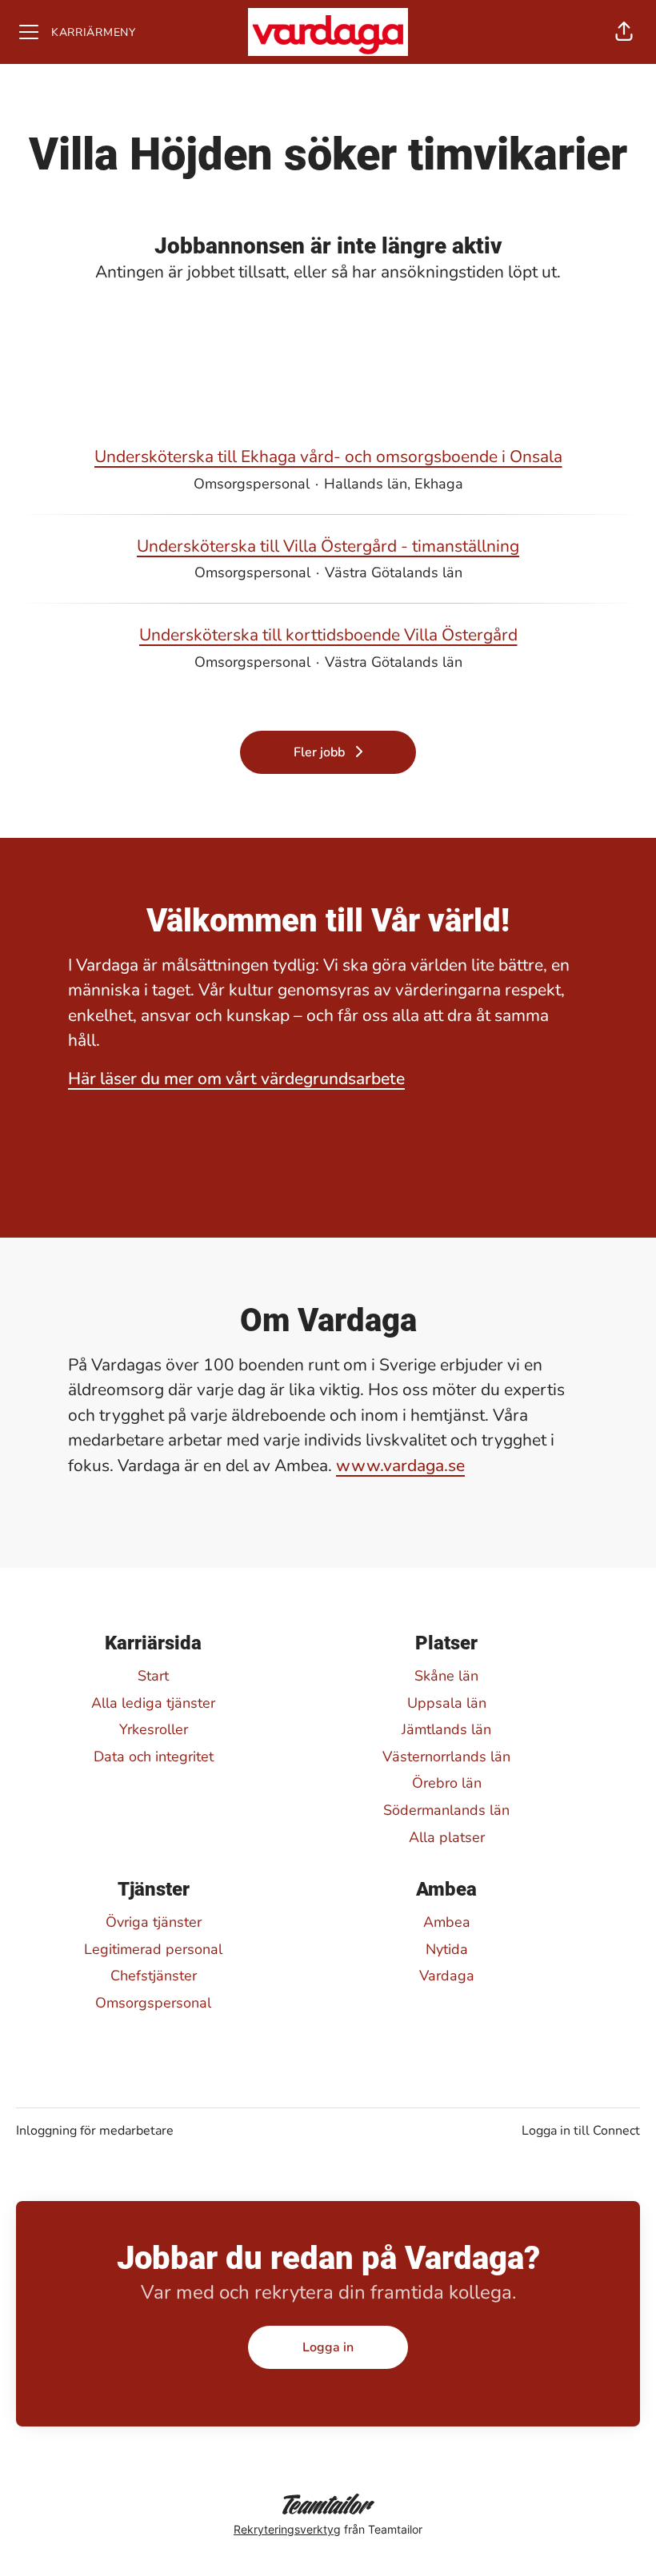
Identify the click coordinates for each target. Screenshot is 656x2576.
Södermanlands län (446, 1810)
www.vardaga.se (400, 1465)
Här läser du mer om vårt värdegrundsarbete (236, 1079)
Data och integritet (154, 1757)
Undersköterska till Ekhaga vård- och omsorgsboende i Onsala (328, 457)
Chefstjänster (154, 1976)
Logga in (328, 2347)
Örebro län (447, 1783)
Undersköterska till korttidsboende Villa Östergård (328, 635)
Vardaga (447, 1976)
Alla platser (447, 1837)
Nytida (447, 1949)
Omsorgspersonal (153, 2003)
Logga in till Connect (581, 2131)
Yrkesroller (154, 1729)
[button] (624, 32)
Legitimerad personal (153, 1949)
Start (153, 1676)
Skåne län (446, 1676)
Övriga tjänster (154, 1922)
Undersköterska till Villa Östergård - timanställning (328, 546)
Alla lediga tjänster (153, 1703)
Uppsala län (447, 1703)
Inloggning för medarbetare (95, 2131)
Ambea (447, 1922)
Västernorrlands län (446, 1757)
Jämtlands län (446, 1729)
